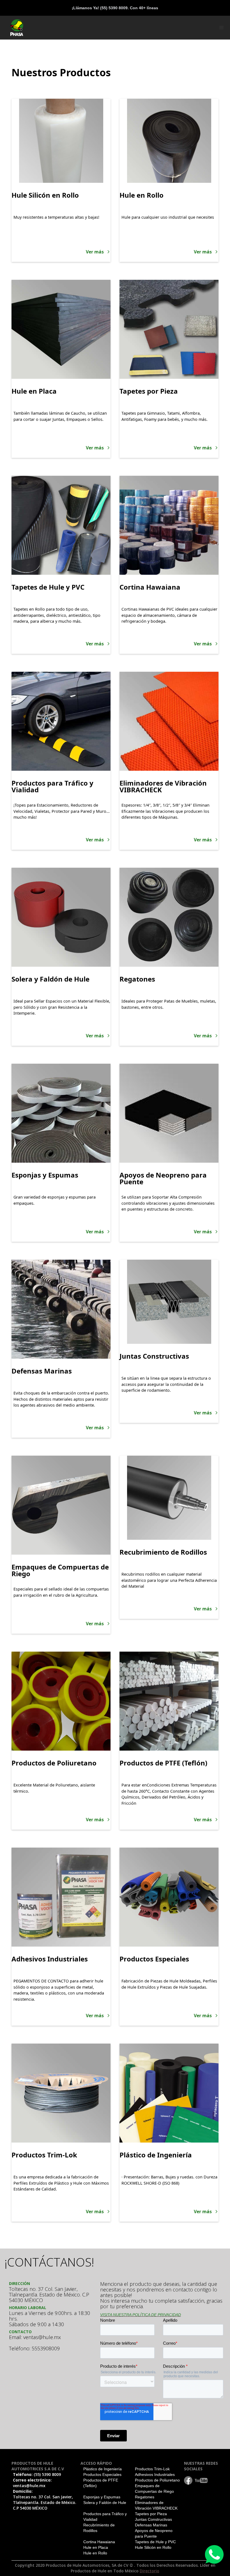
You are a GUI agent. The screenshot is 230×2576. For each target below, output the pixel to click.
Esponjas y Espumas (102, 2497)
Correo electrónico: (32, 2483)
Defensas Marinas (151, 2525)
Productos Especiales (102, 2475)
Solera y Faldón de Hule (105, 2503)
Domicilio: (45, 2500)
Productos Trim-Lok (152, 2469)
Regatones (145, 2497)
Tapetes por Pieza (151, 2514)
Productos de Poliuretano (157, 2480)
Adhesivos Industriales (155, 2475)
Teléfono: (37, 2474)
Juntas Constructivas (153, 2519)
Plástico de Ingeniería (103, 2469)
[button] (222, 28)
